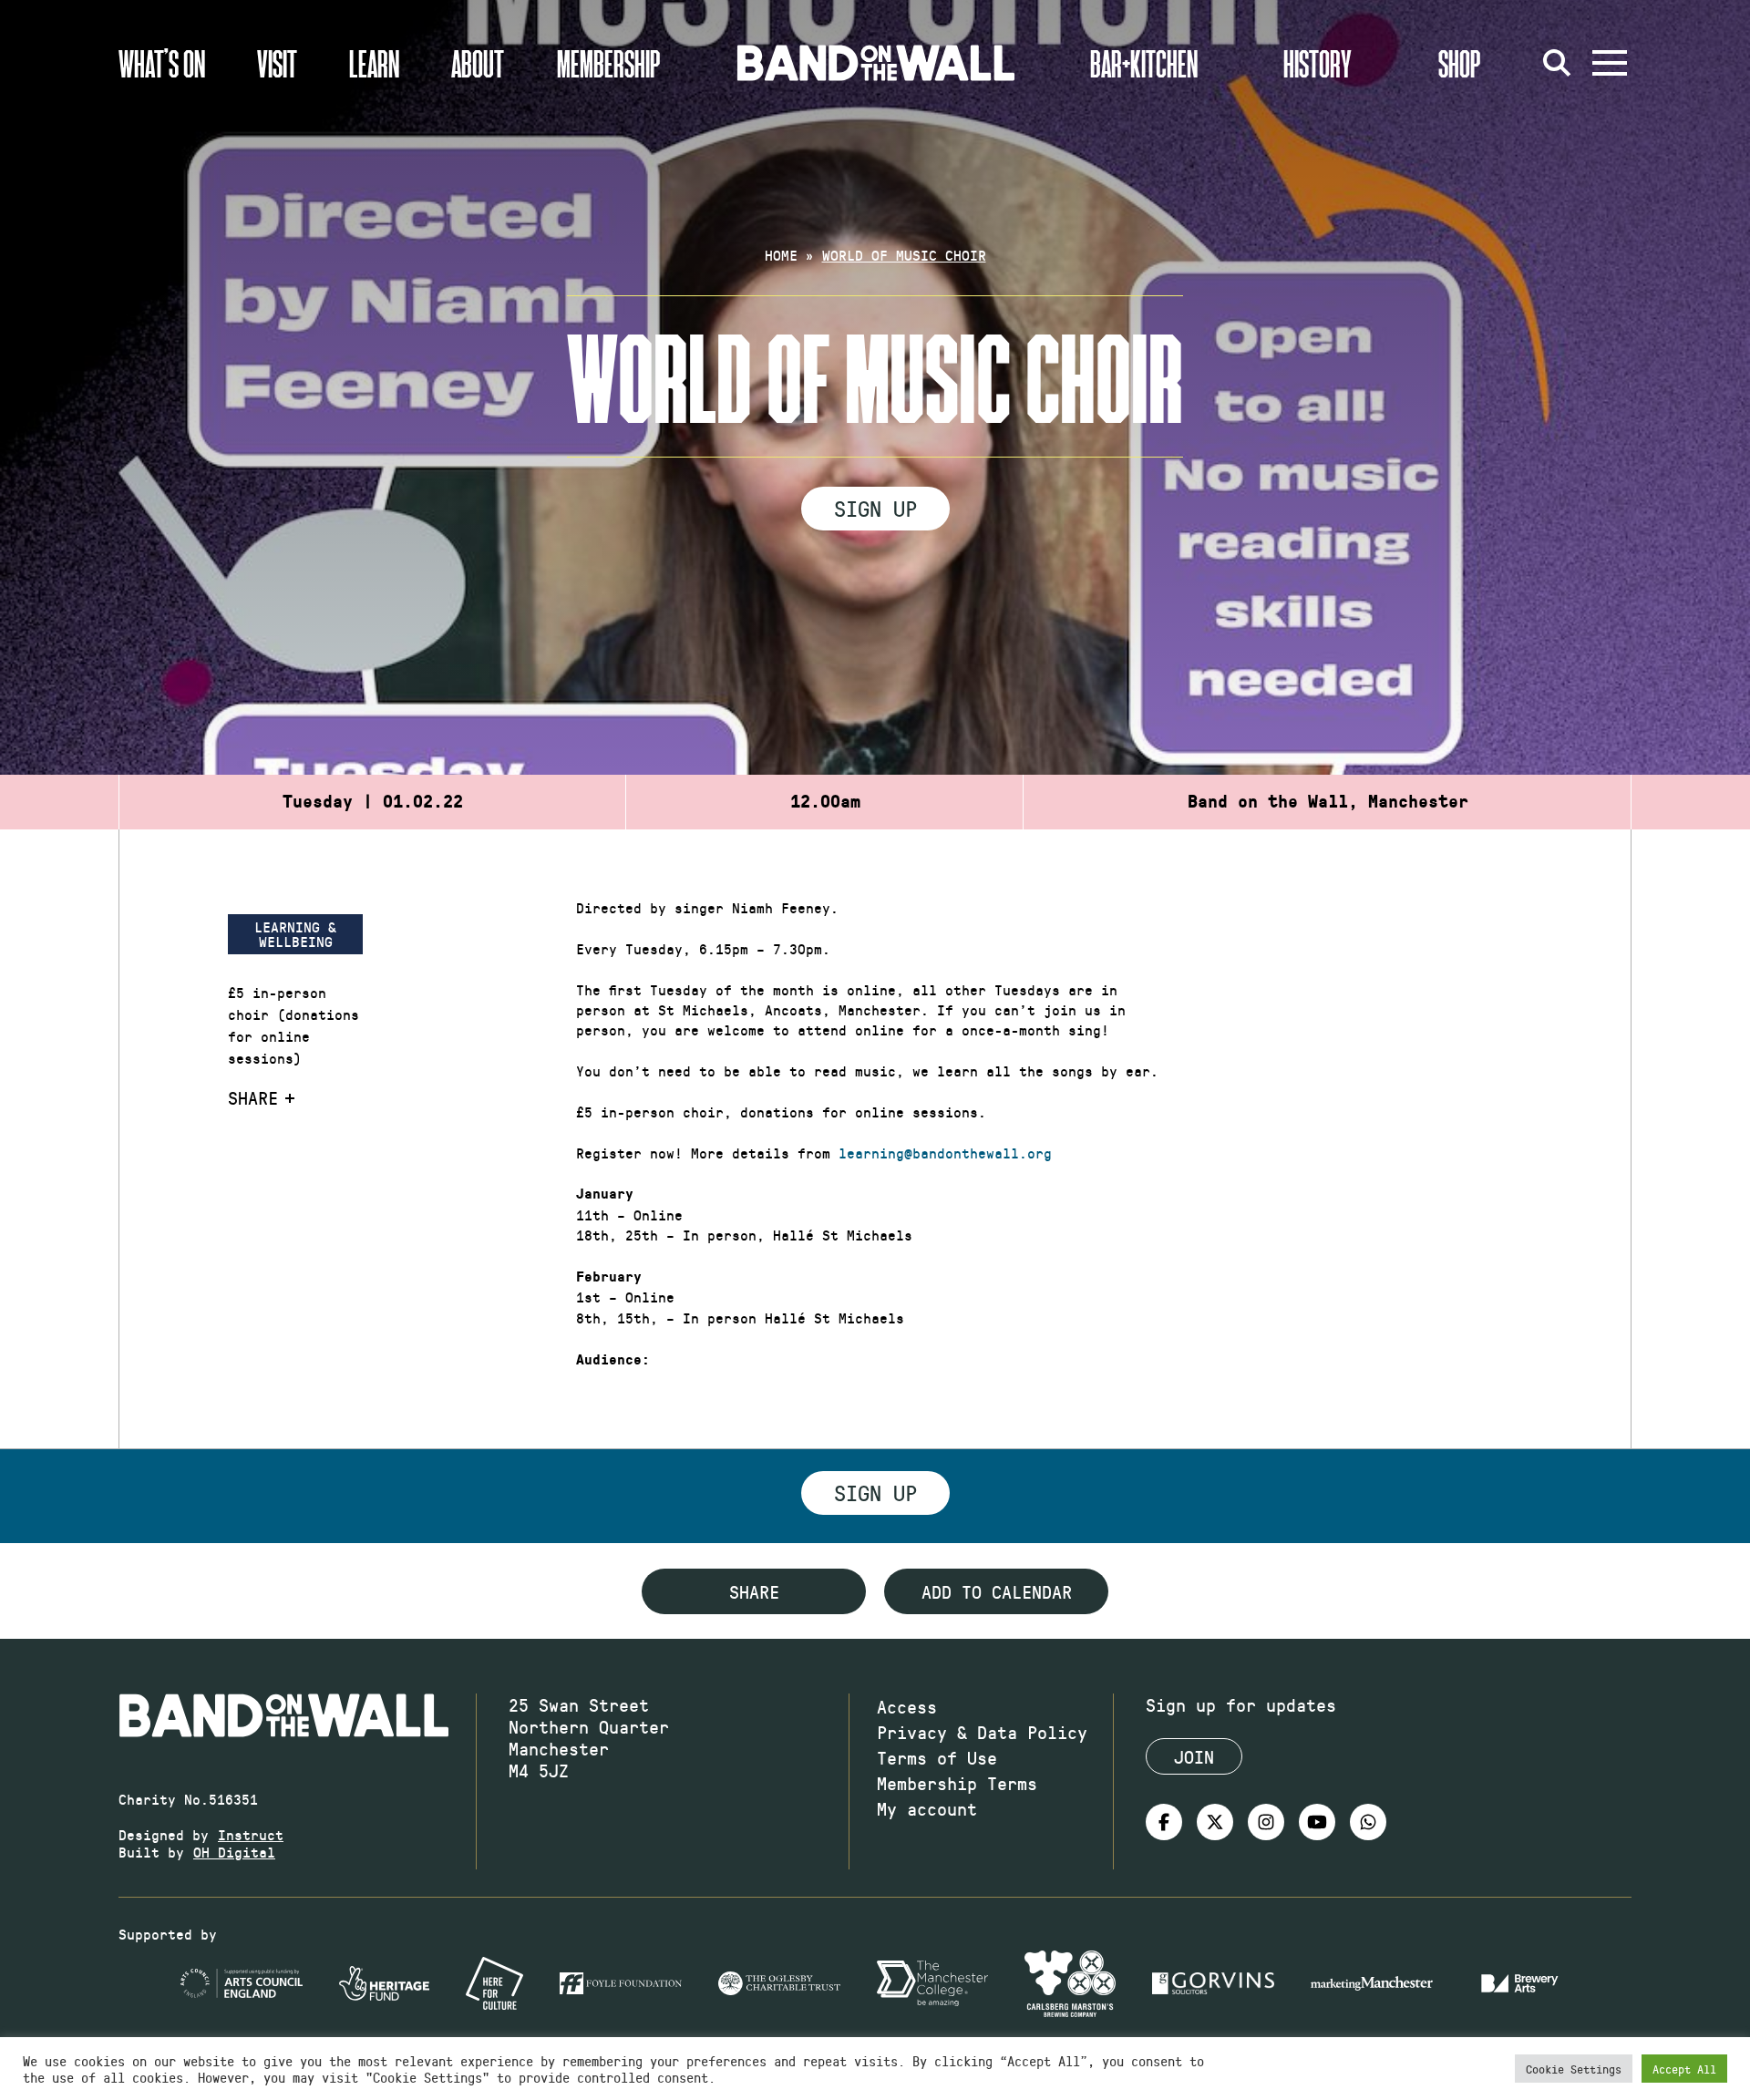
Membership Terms (957, 1783)
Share (253, 1097)
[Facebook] (1164, 1822)
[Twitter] (1215, 1822)
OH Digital (234, 1852)
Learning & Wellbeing (295, 934)
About (478, 63)
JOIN (1194, 1756)
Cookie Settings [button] (1574, 2069)
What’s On (162, 63)
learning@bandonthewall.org (945, 1153)
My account (927, 1808)
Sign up (875, 508)
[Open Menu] (1610, 63)
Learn (374, 63)
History (1318, 63)
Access (907, 1706)
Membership (609, 63)
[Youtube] (1317, 1822)
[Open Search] (1557, 63)
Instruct (251, 1834)
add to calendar (997, 1591)
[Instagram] (1266, 1822)
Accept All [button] (1684, 2069)
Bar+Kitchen (1144, 63)
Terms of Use (937, 1757)
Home (781, 255)
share (754, 1591)
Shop (1460, 63)
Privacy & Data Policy (982, 1732)
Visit (277, 63)
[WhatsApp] (1368, 1822)
